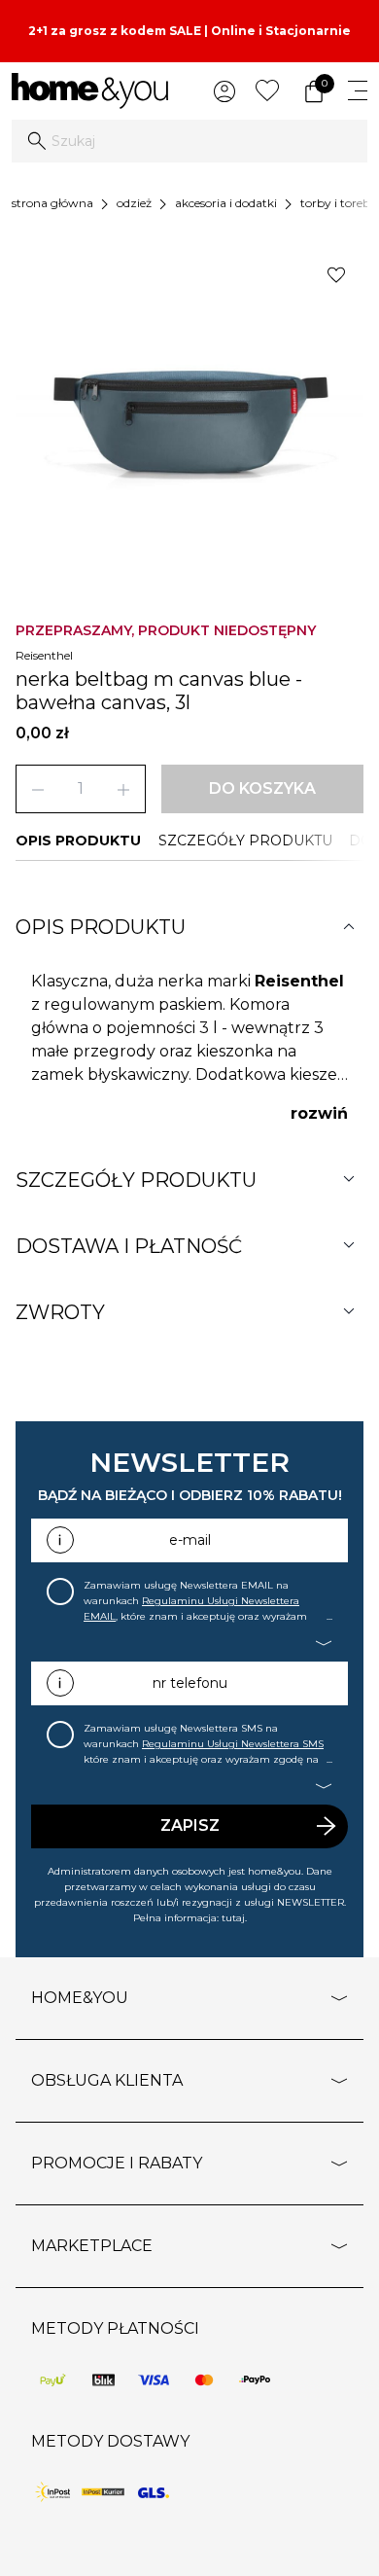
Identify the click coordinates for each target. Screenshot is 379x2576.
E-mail (190, 1540)
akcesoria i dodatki (226, 203)
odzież (134, 203)
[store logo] (90, 91)
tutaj (233, 1918)
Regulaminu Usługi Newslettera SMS (233, 1744)
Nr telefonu (190, 1683)
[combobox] (189, 141)
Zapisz (190, 1825)
